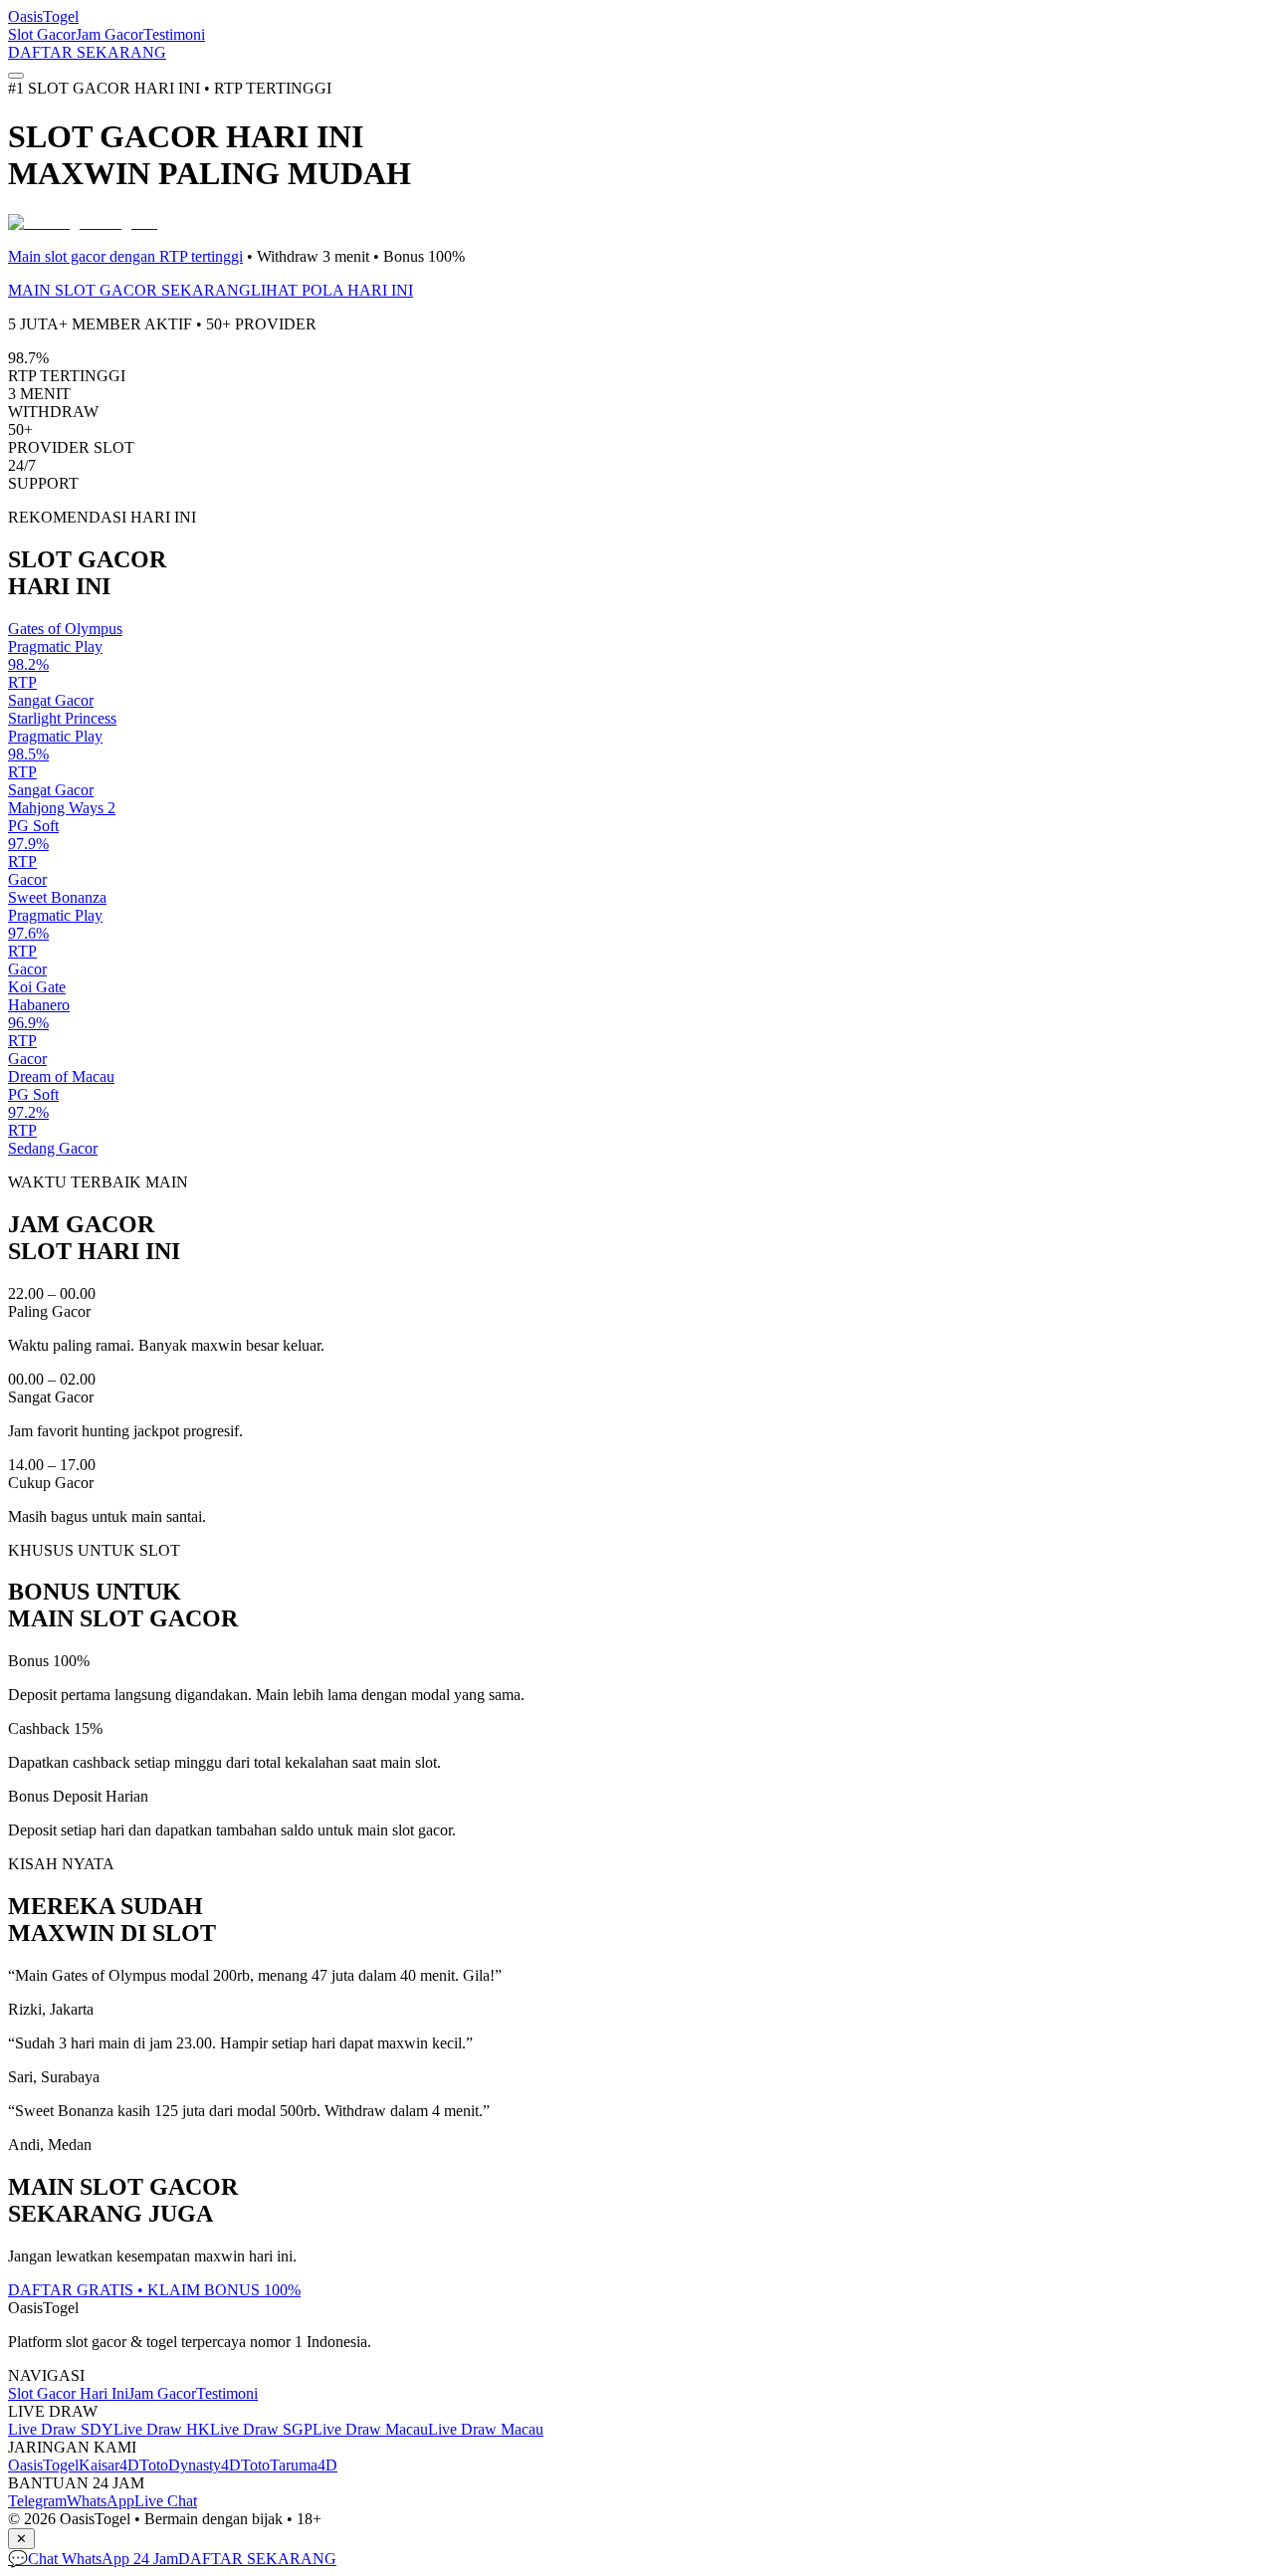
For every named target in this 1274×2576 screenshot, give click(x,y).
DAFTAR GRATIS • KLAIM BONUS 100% (154, 2290)
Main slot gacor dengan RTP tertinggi (125, 256)
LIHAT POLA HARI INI (332, 290)
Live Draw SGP (261, 2429)
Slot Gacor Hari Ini (68, 2393)
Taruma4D (304, 2465)
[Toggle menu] (16, 76)
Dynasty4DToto (219, 2465)
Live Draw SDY (61, 2429)
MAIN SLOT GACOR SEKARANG (129, 290)
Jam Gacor (109, 34)
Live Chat (166, 2501)
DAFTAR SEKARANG (87, 52)
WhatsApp (101, 2501)
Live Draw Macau (370, 2429)
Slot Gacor (42, 34)
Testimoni (174, 34)
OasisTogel (43, 16)
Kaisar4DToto (123, 2465)
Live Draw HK (162, 2429)
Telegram (37, 2501)
